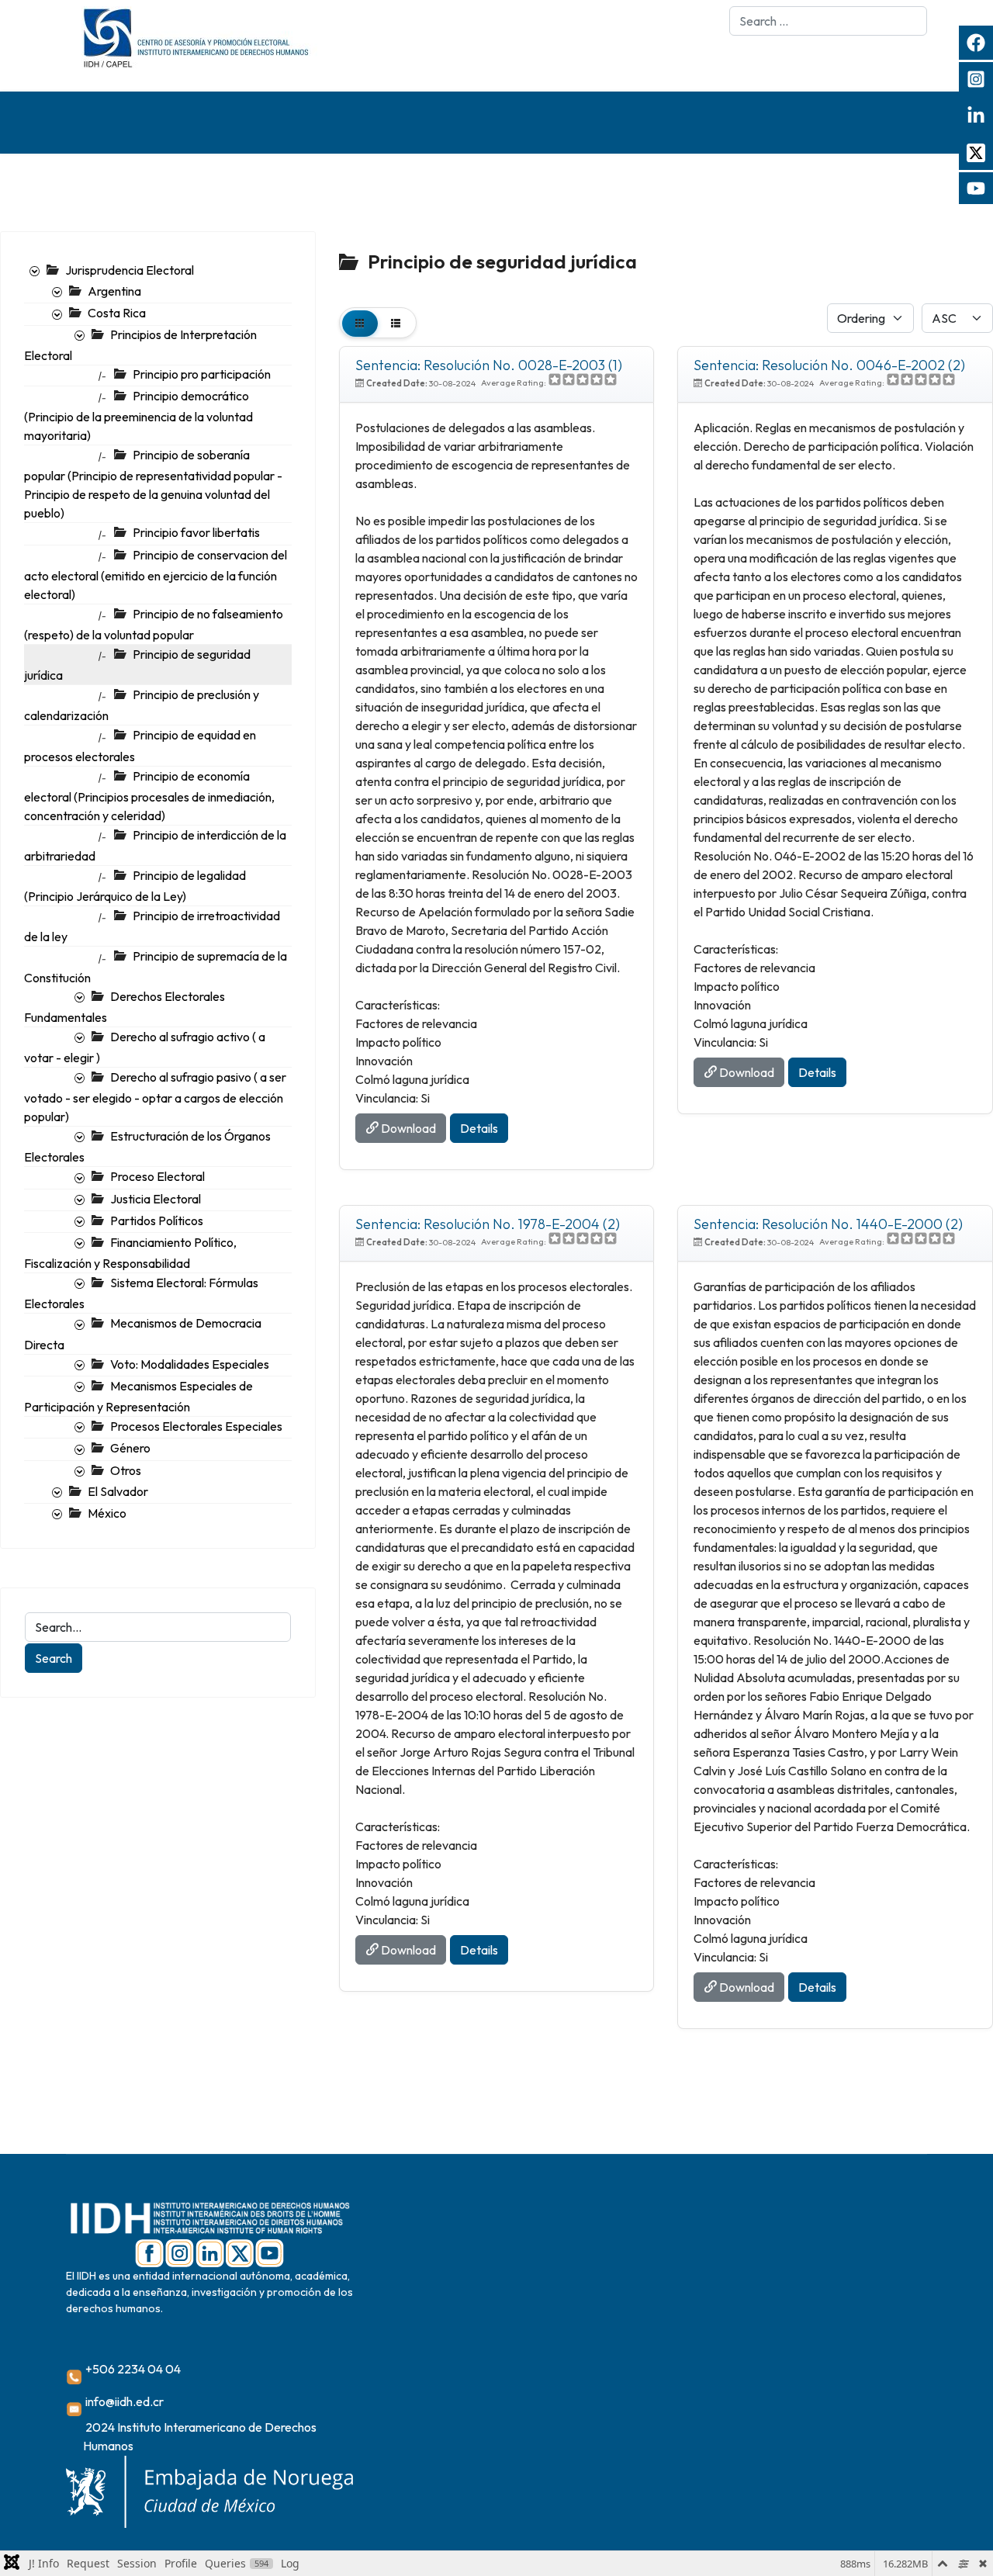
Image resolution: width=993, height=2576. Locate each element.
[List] (396, 323)
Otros (126, 1470)
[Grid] (360, 323)
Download (407, 1128)
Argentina (114, 291)
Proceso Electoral (157, 1176)
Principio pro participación (202, 374)
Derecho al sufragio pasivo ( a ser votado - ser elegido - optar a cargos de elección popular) (155, 1097)
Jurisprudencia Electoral (130, 270)
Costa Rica (117, 313)
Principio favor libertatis (196, 532)
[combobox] (828, 21)
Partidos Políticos (157, 1220)
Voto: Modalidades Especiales (190, 1364)
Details (479, 1128)
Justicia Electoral (156, 1199)
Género (130, 1448)
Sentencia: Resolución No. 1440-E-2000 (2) (828, 1224)
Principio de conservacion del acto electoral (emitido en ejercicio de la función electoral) (156, 575)
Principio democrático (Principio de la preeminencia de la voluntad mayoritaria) (138, 415)
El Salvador (118, 1491)
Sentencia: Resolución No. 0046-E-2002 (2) (829, 365)
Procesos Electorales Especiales (196, 1426)
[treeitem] (130, 270)
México (107, 1513)
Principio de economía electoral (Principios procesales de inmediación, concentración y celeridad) (149, 796)
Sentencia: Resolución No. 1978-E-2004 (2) (488, 1224)
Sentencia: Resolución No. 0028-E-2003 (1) (489, 365)
